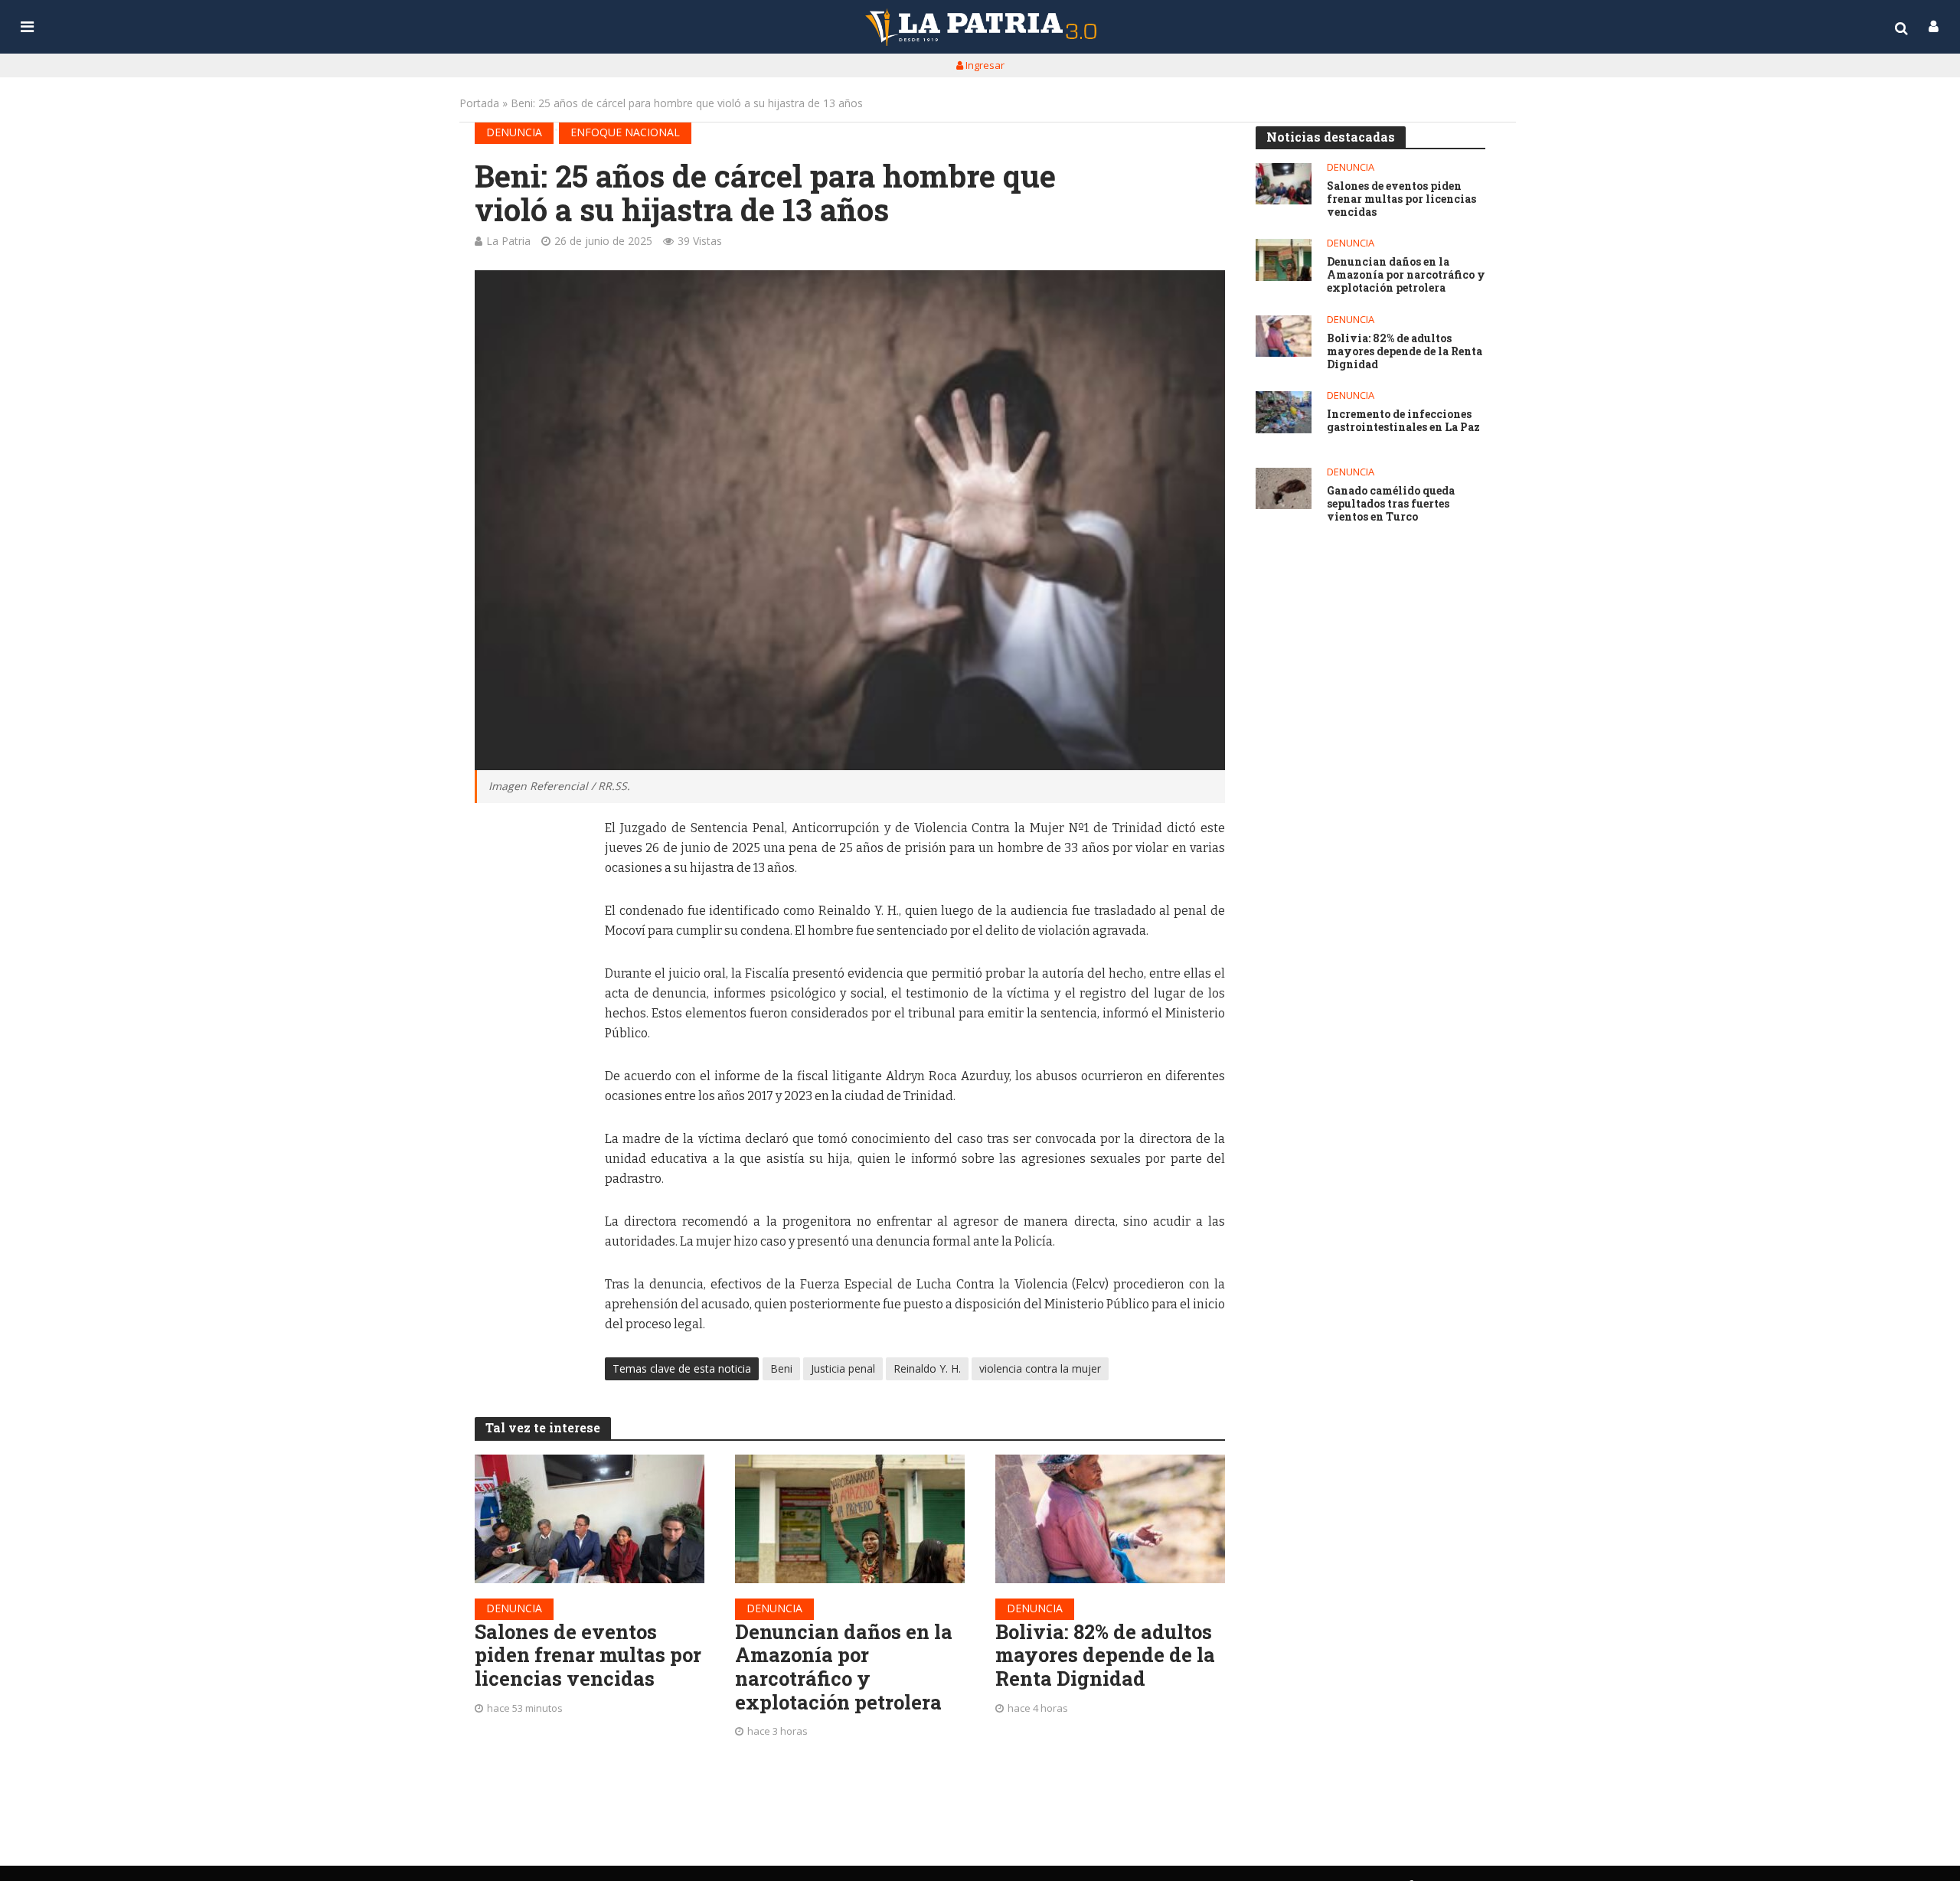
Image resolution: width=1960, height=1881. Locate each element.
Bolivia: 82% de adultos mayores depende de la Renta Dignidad (1105, 1655)
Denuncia (514, 132)
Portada (479, 103)
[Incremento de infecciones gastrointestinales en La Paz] (1284, 412)
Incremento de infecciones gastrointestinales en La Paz (1403, 421)
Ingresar (984, 65)
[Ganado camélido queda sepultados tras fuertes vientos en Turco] (1284, 489)
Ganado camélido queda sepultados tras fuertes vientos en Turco (1391, 504)
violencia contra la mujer (1040, 1368)
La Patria (508, 241)
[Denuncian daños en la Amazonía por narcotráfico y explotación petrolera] (850, 1519)
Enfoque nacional (625, 132)
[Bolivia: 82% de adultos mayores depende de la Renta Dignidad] (1110, 1519)
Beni (781, 1368)
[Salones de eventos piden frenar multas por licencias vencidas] (590, 1519)
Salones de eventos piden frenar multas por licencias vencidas (588, 1655)
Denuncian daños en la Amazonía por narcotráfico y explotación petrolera (844, 1667)
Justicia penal (843, 1368)
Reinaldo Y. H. (927, 1368)
